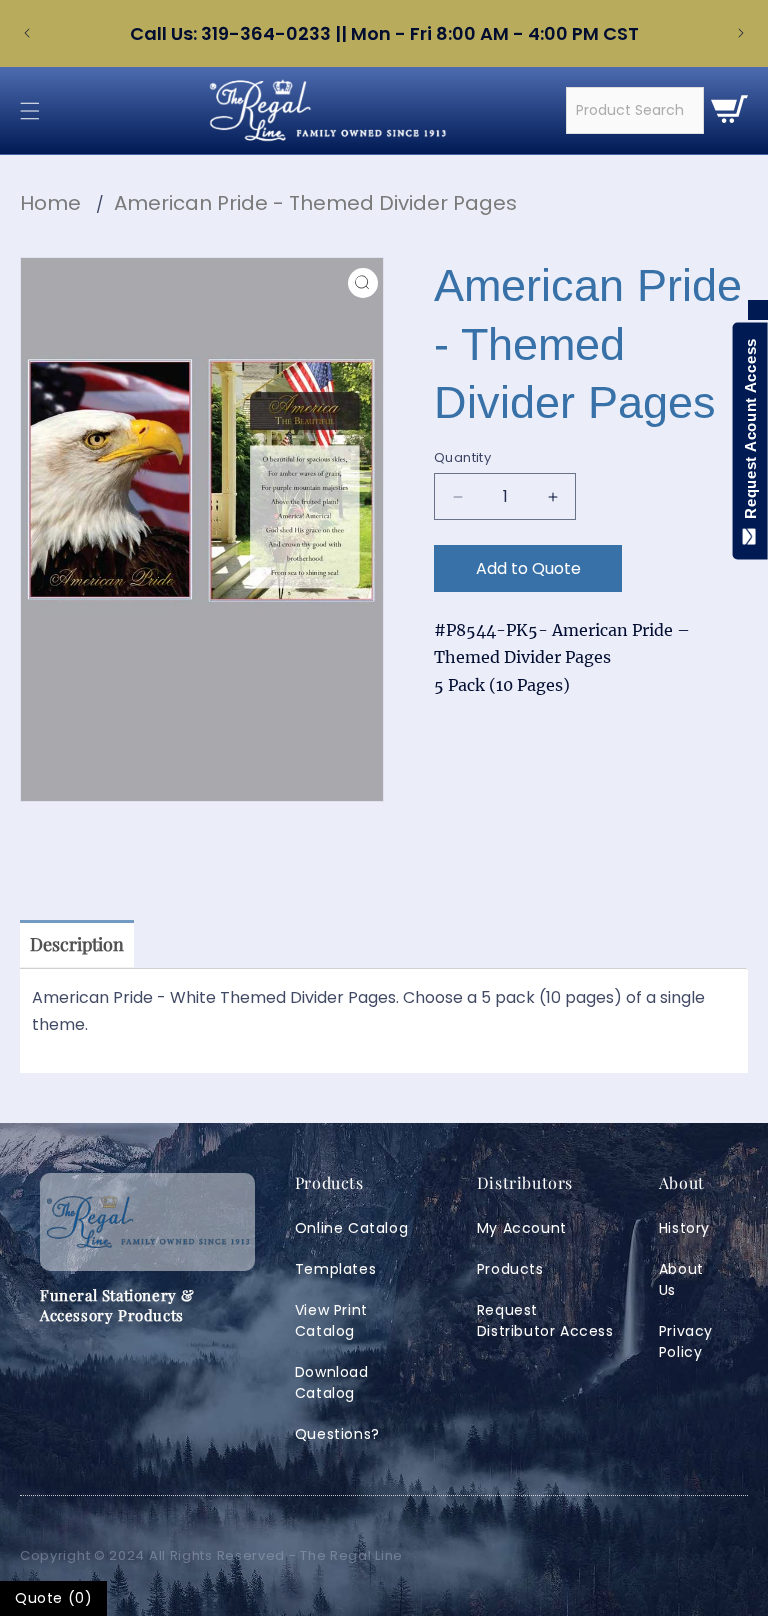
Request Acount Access (750, 433)
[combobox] (635, 110)
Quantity (462, 457)
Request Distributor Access (545, 1320)
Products (510, 1269)
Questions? (337, 1434)
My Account (522, 1228)
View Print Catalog (331, 1320)
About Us (681, 1279)
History (684, 1228)
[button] (30, 111)
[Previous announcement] (27, 33)
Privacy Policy (686, 1341)
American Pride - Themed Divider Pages (315, 203)
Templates (335, 1269)
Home (50, 203)
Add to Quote (528, 568)
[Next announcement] (741, 33)
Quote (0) (53, 1598)
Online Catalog (351, 1228)
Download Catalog (332, 1382)
